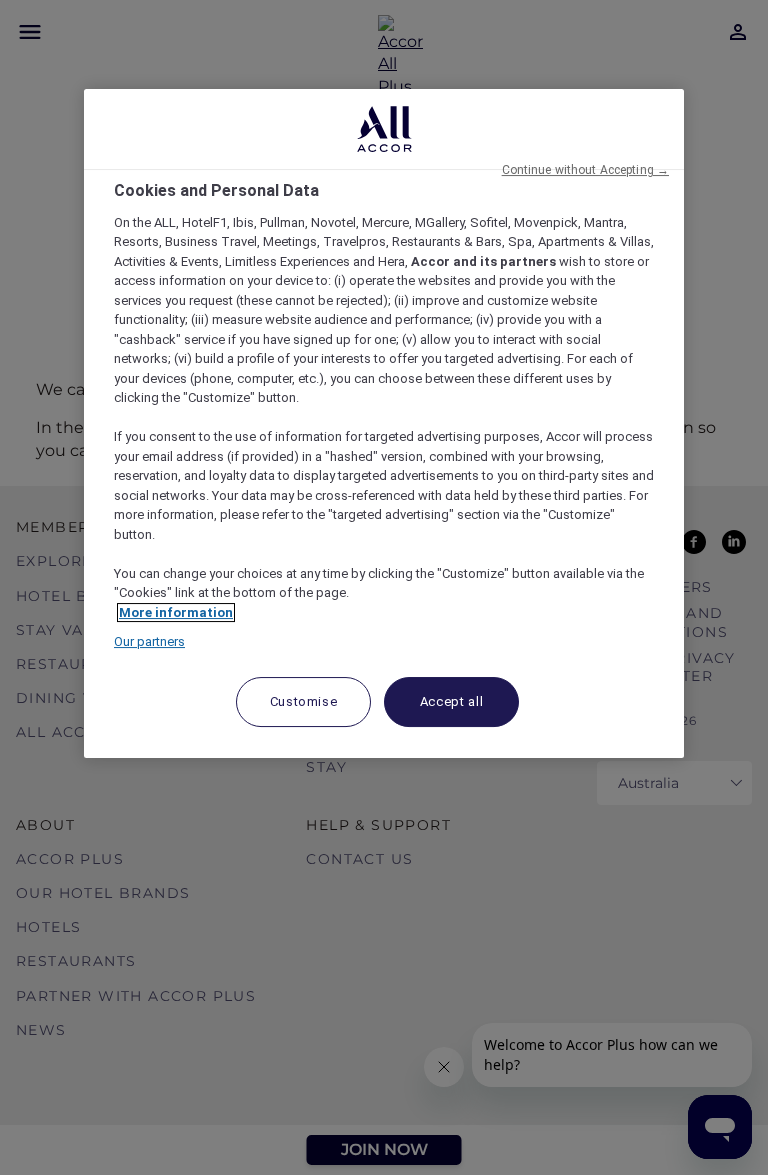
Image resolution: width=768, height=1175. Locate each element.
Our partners (149, 642)
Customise (304, 701)
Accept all (452, 701)
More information (176, 612)
